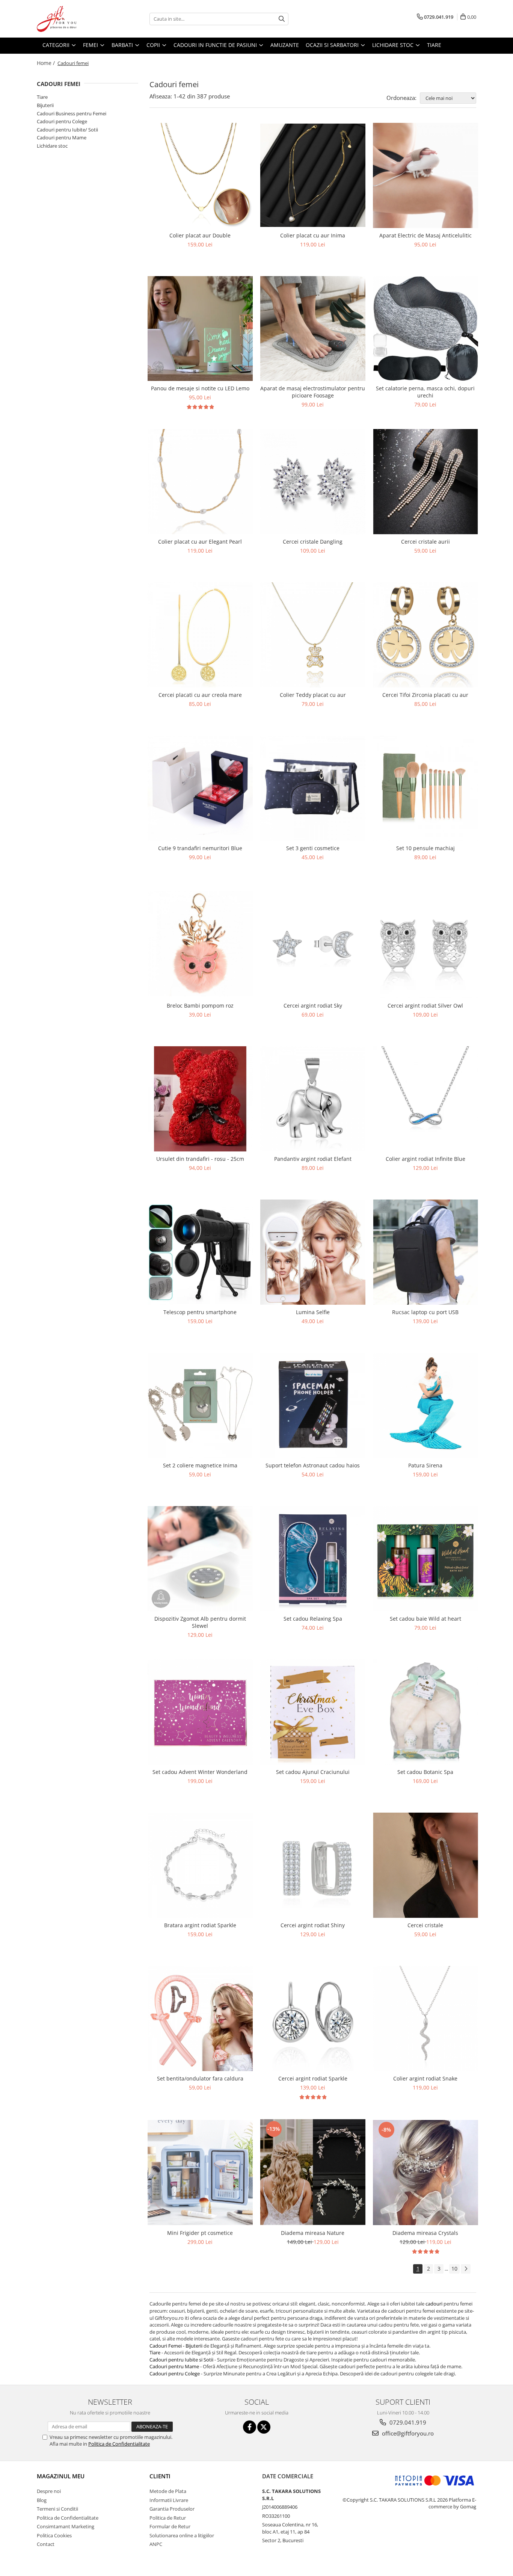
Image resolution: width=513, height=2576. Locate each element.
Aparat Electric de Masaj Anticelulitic (425, 235)
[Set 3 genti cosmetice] (313, 788)
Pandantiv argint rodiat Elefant (313, 1159)
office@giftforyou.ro (407, 2433)
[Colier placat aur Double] (200, 175)
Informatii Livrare (169, 2500)
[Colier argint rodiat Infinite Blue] (425, 1099)
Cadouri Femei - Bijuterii (177, 2346)
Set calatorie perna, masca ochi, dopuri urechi (425, 392)
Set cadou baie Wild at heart (425, 1619)
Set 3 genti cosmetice (313, 848)
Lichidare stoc (394, 45)
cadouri (434, 2304)
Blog (42, 2500)
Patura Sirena (425, 1465)
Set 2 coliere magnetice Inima (200, 1465)
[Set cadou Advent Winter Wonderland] (200, 1712)
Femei (91, 45)
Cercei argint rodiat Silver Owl (425, 1005)
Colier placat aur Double (200, 235)
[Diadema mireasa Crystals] (425, 2172)
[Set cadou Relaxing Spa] (313, 1559)
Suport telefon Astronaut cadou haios (313, 1465)
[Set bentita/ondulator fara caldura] (200, 2018)
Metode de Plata (168, 2491)
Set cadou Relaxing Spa (313, 1619)
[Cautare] (282, 19)
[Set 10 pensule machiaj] (425, 788)
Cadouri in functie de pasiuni (216, 45)
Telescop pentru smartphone (200, 1312)
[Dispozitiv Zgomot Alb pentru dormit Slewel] (200, 1559)
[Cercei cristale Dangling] (313, 482)
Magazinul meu (61, 2476)
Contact (46, 2544)
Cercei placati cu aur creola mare (200, 695)
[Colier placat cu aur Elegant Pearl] (200, 482)
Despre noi (49, 2491)
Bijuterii (45, 105)
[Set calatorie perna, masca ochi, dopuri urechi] (425, 329)
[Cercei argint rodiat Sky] (313, 944)
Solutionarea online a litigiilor (182, 2535)
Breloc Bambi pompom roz (200, 1005)
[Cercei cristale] (425, 1865)
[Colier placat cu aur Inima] (313, 175)
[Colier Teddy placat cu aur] (313, 635)
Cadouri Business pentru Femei (72, 113)
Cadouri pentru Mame (62, 137)
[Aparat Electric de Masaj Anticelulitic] (425, 175)
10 (454, 2269)
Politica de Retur (168, 2518)
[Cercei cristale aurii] (425, 482)
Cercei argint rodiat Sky (313, 1005)
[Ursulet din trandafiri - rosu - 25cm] (200, 1099)
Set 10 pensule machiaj (425, 848)
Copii (154, 45)
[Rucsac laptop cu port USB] (425, 1252)
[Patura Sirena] (425, 1405)
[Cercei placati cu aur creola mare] (200, 635)
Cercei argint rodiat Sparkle (313, 2078)
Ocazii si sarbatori (333, 45)
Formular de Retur (170, 2526)
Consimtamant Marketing (66, 2526)
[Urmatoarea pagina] (466, 2269)
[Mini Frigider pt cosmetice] (200, 2173)
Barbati (123, 45)
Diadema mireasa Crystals (425, 2233)
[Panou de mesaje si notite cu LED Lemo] (200, 329)
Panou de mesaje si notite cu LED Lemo (200, 388)
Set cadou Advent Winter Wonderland (200, 1772)
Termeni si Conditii (57, 2509)
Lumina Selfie (313, 1312)
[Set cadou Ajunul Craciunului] (313, 1712)
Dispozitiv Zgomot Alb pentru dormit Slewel (200, 1622)
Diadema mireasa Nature (313, 2233)
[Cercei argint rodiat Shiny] (313, 1865)
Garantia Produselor (172, 2509)
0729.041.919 (407, 2422)
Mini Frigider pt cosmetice (200, 2233)
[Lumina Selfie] (313, 1252)
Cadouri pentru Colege (62, 121)
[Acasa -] (74, 19)
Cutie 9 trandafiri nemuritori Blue (200, 848)
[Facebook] (250, 2427)
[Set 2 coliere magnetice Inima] (200, 1405)
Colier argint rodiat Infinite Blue (425, 1159)
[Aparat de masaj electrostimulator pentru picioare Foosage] (313, 329)
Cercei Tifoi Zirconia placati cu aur (425, 695)
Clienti (160, 2476)
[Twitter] (264, 2427)
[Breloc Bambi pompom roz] (200, 944)
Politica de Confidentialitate (119, 2444)
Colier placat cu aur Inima (313, 235)
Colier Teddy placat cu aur (313, 695)
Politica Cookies (54, 2535)
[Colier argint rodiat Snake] (425, 2018)
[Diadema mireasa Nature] (313, 2172)
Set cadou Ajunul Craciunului (313, 1772)
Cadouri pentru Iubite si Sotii (181, 2360)
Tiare (434, 45)
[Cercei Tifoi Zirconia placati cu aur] (425, 635)
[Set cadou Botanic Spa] (425, 1712)
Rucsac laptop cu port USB (425, 1312)
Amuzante (285, 45)
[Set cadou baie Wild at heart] (425, 1559)
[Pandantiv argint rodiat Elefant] (313, 1099)
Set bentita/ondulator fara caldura (200, 2078)
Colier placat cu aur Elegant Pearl (200, 542)
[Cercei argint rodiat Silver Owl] (425, 944)
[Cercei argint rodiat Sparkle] (313, 2018)
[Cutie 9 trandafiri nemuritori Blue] (200, 788)
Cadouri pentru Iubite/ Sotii (67, 130)
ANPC (156, 2544)
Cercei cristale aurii (425, 542)
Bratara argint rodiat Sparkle (200, 1925)
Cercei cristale (425, 1925)
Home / (47, 63)
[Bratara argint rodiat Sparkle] (200, 1865)
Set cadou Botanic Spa (425, 1772)
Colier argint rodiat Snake (425, 2078)
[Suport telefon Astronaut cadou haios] (313, 1405)
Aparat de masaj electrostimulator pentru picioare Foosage (313, 392)
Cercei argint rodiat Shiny (313, 1925)
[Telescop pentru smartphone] (200, 1252)
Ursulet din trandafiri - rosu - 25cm (200, 1159)
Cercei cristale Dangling (313, 542)
